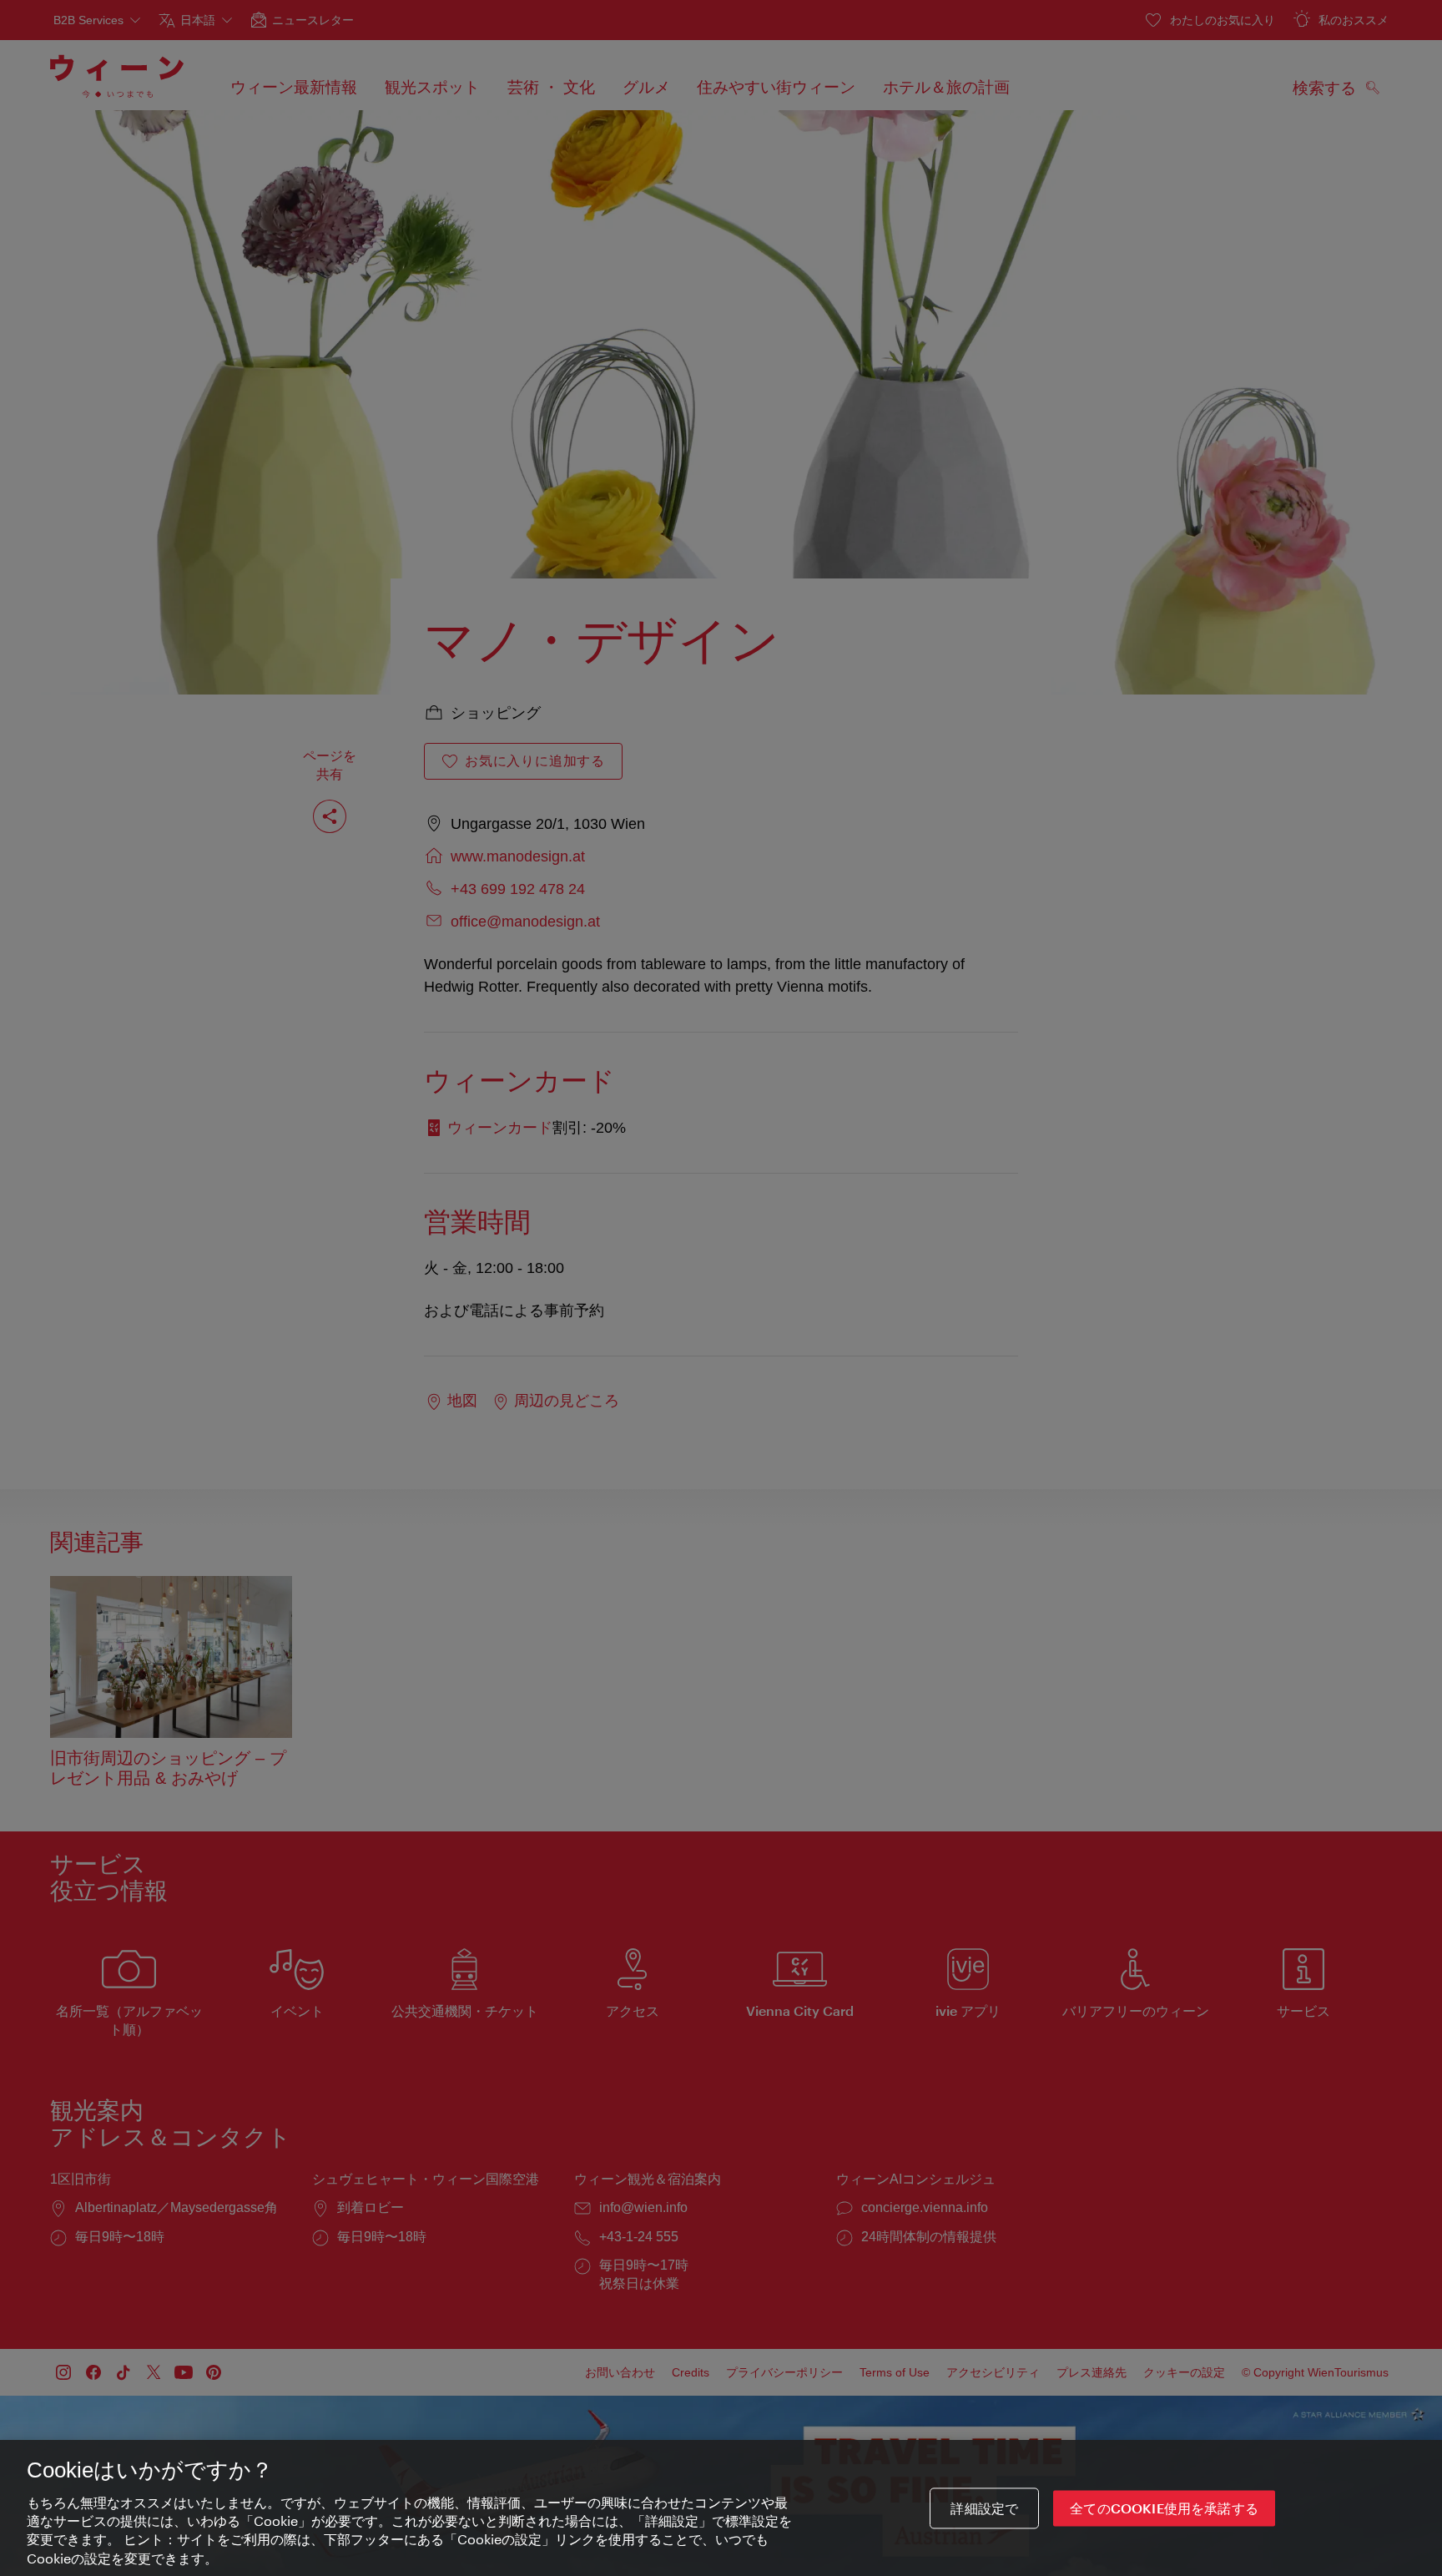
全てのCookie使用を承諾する (1164, 2508)
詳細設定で (984, 2508)
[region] (721, 2508)
